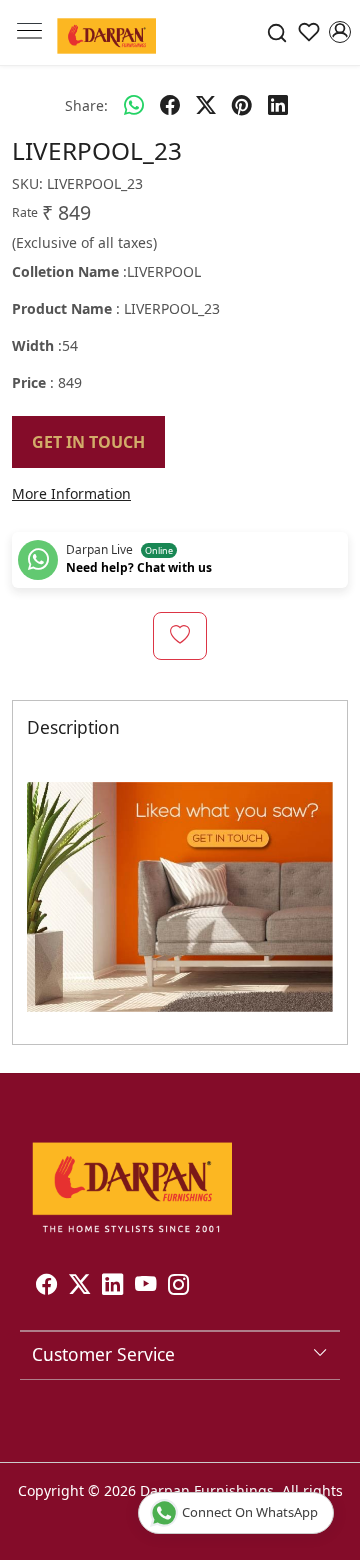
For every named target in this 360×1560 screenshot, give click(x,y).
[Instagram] (178, 1286)
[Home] (106, 32)
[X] (79, 1286)
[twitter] (206, 105)
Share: (86, 105)
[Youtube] (145, 1286)
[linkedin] (278, 105)
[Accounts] (340, 32)
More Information (71, 493)
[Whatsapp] (134, 105)
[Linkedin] (112, 1286)
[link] (277, 32)
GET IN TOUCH (88, 442)
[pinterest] (242, 105)
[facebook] (170, 105)
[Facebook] (46, 1286)
